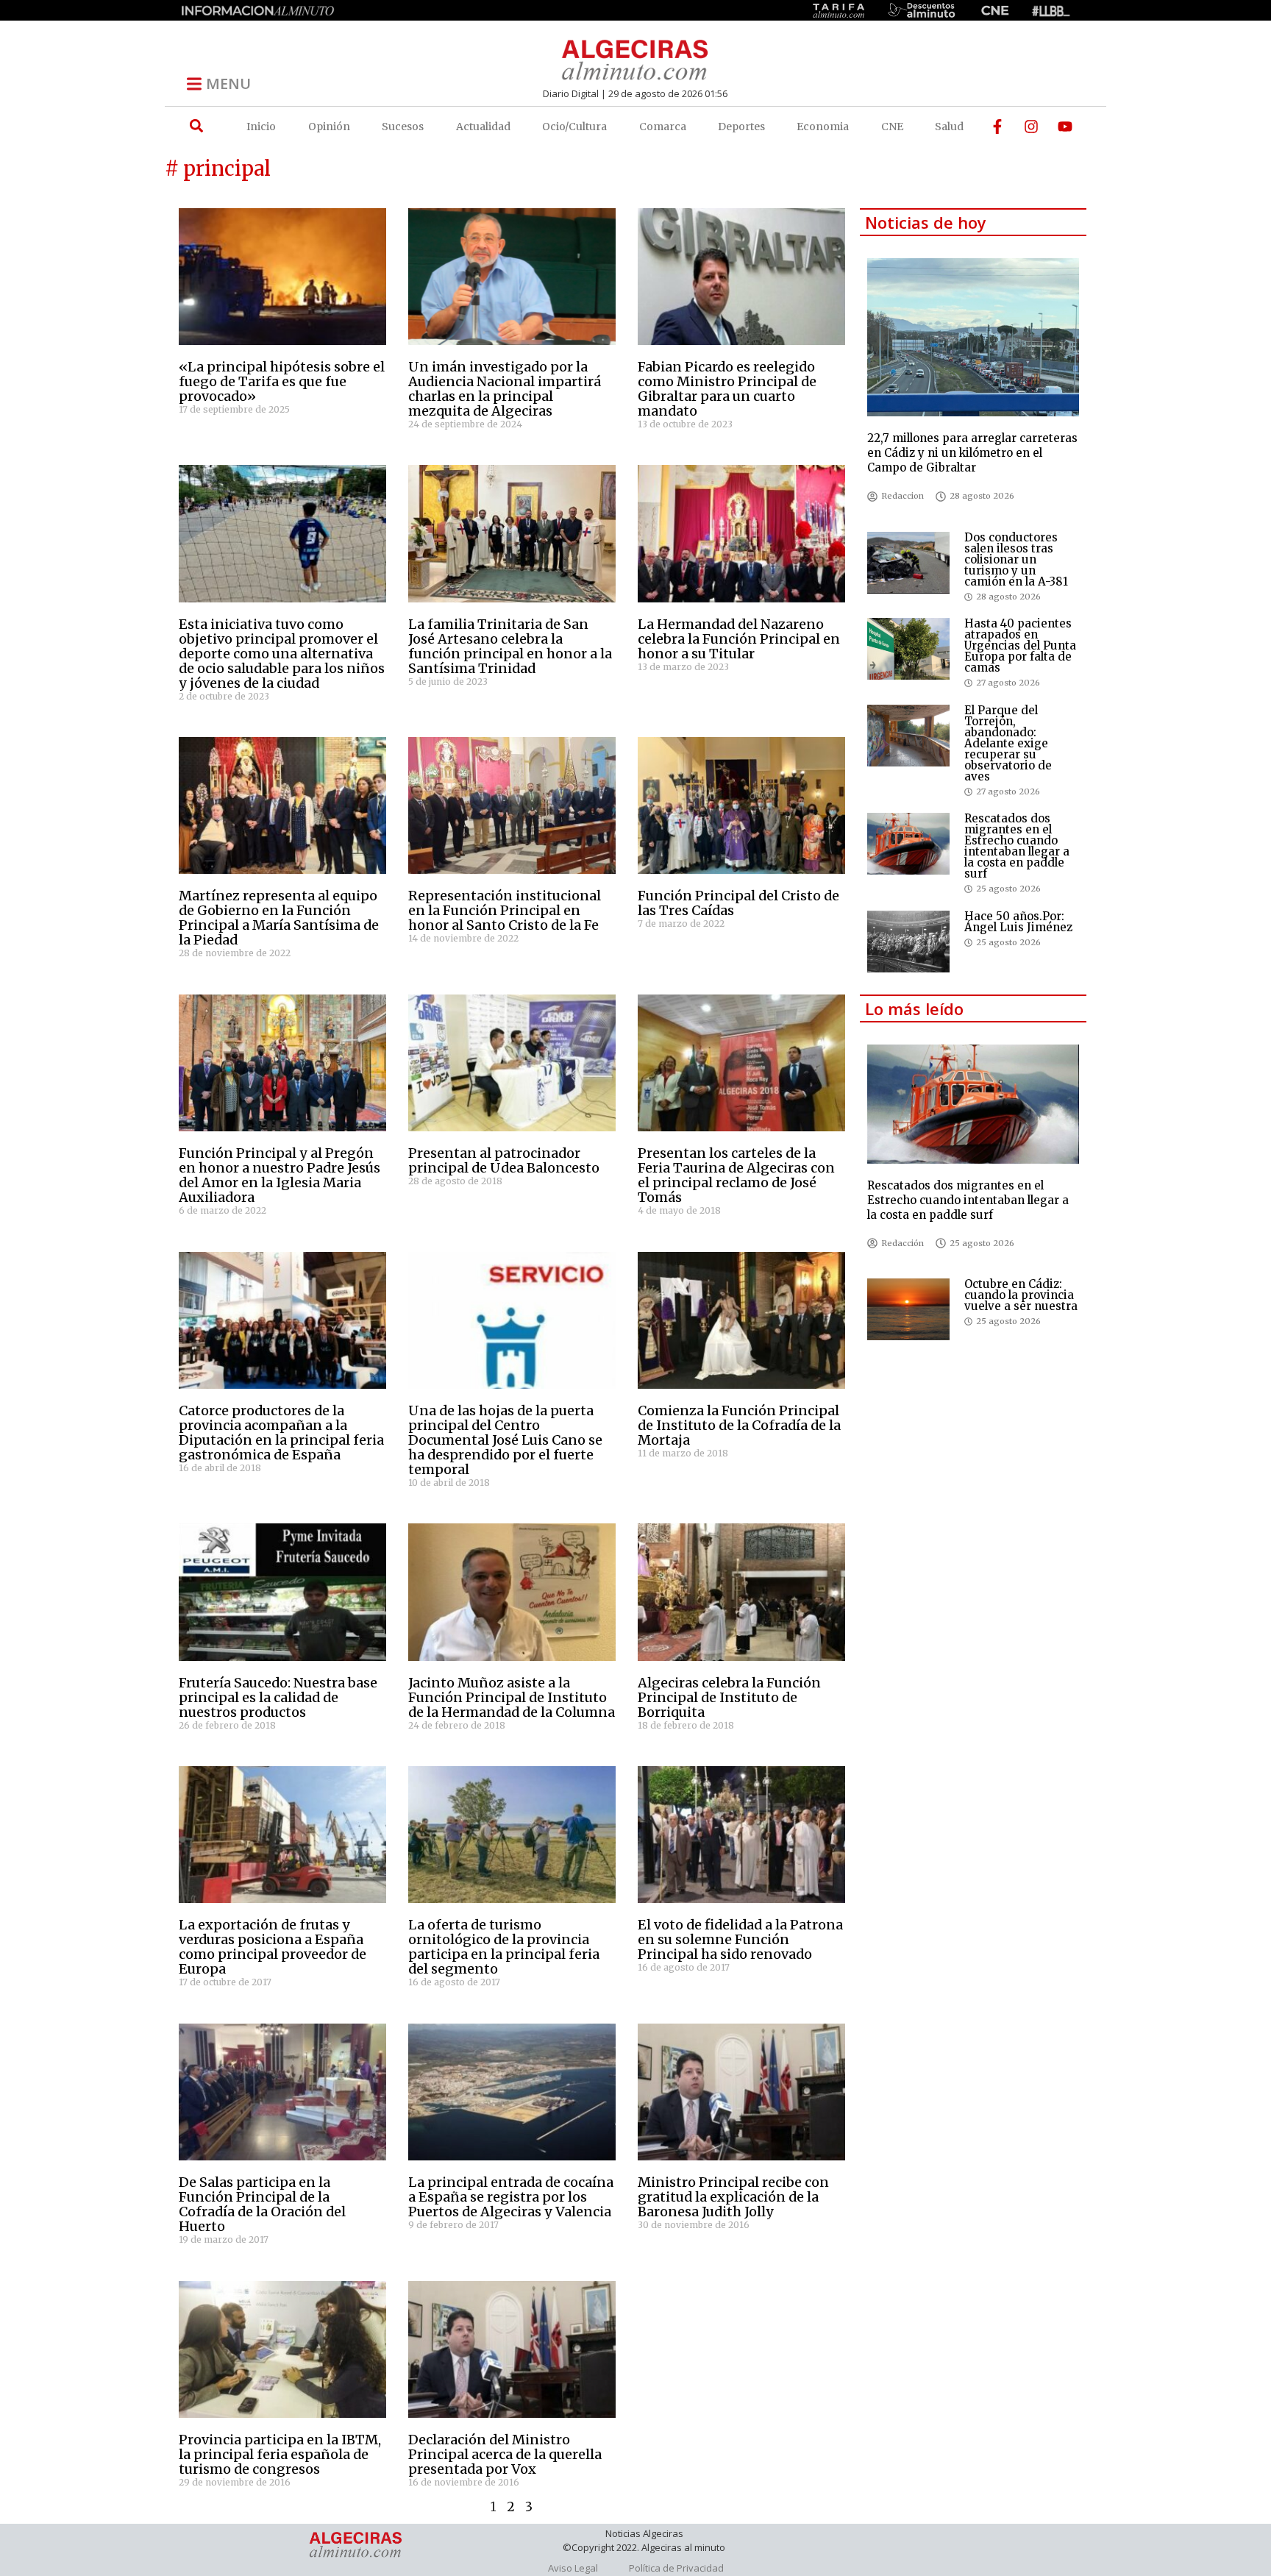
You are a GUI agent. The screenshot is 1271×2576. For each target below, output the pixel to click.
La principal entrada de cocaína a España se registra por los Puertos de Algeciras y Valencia (511, 2197)
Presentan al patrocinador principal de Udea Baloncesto (504, 1160)
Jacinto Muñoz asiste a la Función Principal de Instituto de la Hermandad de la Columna (512, 1697)
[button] (196, 126)
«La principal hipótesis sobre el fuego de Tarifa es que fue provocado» (282, 381)
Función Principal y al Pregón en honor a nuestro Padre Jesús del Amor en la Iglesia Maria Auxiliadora (280, 1175)
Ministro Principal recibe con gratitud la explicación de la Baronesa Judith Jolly (733, 2197)
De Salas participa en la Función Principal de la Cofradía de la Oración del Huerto (262, 2204)
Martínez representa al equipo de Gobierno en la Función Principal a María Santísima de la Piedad (279, 918)
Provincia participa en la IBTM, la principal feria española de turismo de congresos (280, 2454)
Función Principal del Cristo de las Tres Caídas (738, 903)
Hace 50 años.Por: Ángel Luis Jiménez (1018, 922)
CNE (892, 127)
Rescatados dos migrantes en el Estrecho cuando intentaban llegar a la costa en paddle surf (1017, 846)
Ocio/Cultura (574, 127)
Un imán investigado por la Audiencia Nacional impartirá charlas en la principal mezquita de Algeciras (505, 389)
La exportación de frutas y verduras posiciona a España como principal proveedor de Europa (273, 1947)
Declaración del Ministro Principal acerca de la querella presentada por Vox (505, 2454)
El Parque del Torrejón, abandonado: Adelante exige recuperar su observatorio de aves (1008, 743)
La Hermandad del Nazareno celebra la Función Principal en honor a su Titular (739, 639)
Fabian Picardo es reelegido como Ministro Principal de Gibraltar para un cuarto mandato (727, 389)
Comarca (663, 127)
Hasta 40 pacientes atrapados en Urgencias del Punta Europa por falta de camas (1020, 645)
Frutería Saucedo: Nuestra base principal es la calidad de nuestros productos (278, 1697)
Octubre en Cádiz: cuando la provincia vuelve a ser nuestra (1021, 1295)
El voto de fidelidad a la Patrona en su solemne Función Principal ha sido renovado (740, 1939)
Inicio (261, 127)
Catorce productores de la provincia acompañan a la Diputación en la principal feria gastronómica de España (281, 1433)
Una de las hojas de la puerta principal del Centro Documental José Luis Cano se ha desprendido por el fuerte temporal (505, 1440)
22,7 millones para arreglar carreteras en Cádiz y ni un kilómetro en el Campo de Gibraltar (972, 453)
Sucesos (403, 127)
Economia (823, 127)
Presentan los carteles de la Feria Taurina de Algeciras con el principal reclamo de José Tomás (736, 1175)
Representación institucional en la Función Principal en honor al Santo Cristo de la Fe (505, 910)
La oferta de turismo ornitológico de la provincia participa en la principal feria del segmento (504, 1947)
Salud (949, 127)
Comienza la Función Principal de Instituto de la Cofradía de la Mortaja (739, 1425)
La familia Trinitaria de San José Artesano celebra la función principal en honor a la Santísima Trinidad (510, 646)
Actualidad (483, 127)
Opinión (329, 127)
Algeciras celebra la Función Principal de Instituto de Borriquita (729, 1697)
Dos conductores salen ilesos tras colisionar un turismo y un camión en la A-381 (1016, 559)
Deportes (741, 127)
